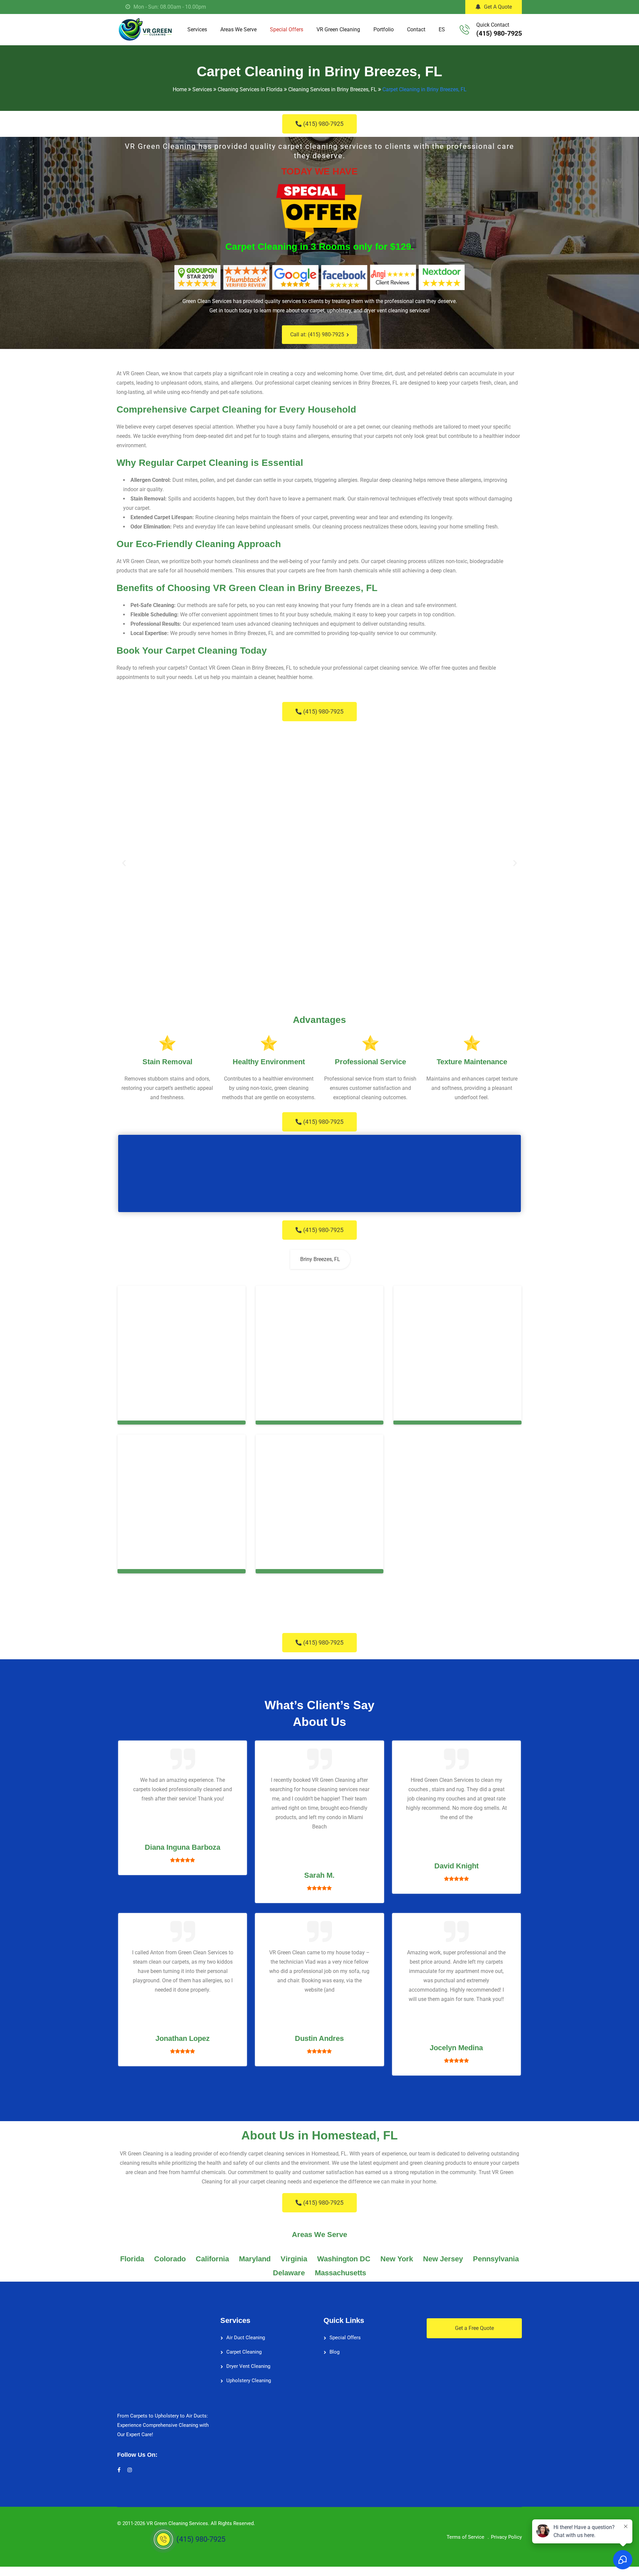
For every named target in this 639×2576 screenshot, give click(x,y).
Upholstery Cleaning (249, 2381)
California (212, 2259)
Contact (416, 29)
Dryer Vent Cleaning (248, 2366)
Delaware (289, 2273)
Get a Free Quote (474, 2328)
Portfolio (384, 29)
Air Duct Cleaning (246, 2338)
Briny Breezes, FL (320, 1259)
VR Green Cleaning (338, 29)
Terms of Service (465, 2537)
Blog (334, 2352)
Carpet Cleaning (244, 2352)
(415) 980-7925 (499, 33)
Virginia (294, 2259)
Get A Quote (498, 7)
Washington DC (344, 2259)
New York (397, 2259)
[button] (124, 863)
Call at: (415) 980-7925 (317, 334)
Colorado (170, 2259)
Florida (132, 2259)
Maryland (255, 2259)
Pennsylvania (496, 2259)
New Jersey (443, 2259)
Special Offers (287, 29)
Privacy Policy (506, 2537)
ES (442, 29)
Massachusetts (340, 2273)
